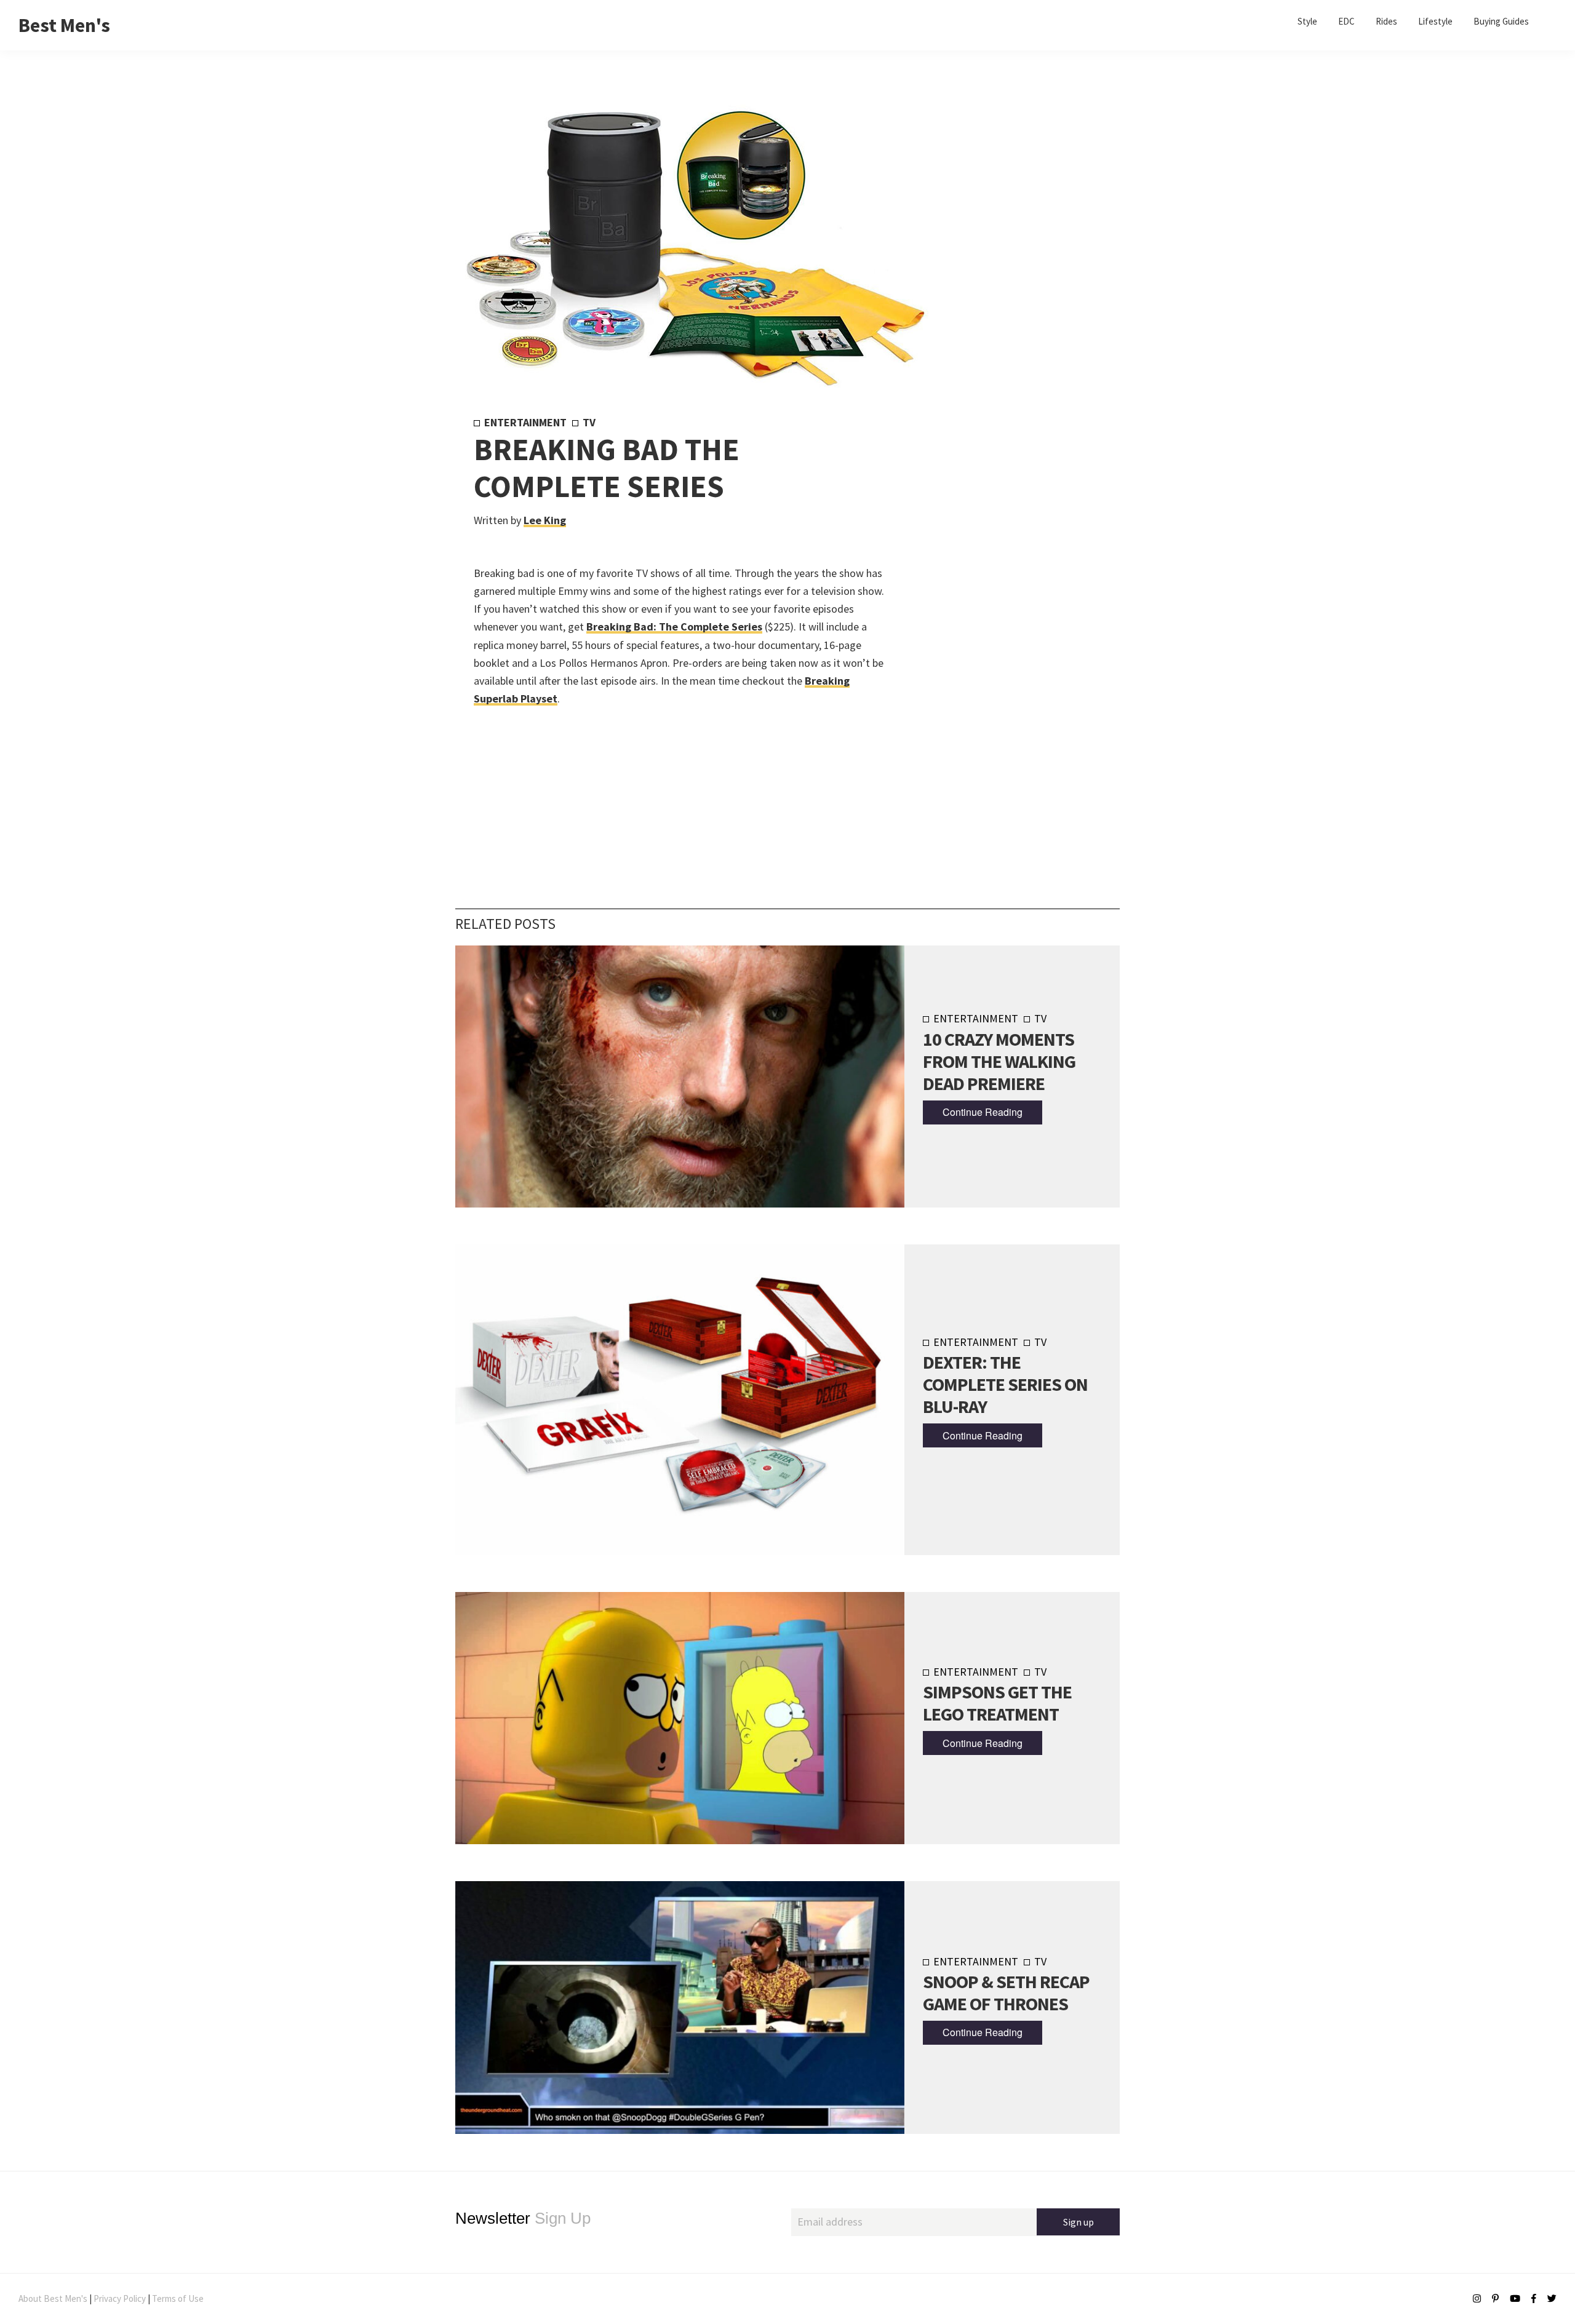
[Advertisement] (991, 619)
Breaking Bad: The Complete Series (674, 627)
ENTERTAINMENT (525, 422)
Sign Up (523, 2218)
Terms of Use (178, 2298)
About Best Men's (53, 2298)
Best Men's (64, 25)
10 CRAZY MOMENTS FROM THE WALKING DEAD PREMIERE (999, 1061)
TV (589, 422)
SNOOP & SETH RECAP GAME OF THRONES (1006, 1992)
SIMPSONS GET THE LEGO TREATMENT (997, 1703)
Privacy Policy (120, 2298)
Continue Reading (983, 1112)
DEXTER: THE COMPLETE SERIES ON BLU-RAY (1005, 1384)
